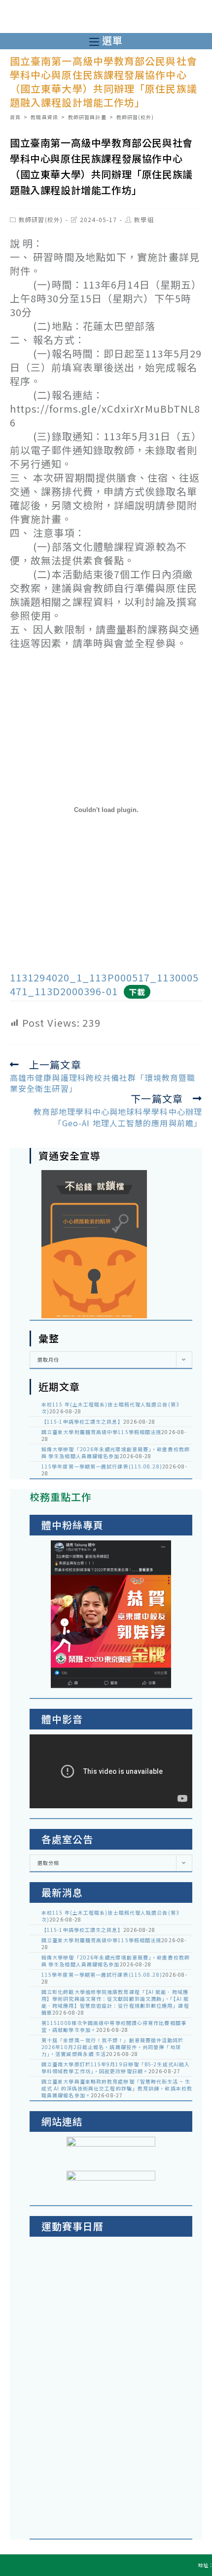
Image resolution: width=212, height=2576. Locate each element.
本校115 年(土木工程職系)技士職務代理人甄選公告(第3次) (110, 1408)
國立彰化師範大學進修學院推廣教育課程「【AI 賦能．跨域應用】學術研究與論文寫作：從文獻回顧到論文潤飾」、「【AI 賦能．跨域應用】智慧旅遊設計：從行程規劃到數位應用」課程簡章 (115, 2002)
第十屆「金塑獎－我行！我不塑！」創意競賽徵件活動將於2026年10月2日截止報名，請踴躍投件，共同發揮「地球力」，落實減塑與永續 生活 (113, 2047)
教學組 (144, 219)
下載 (137, 992)
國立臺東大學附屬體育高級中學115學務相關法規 (101, 1432)
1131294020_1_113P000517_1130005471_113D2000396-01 (104, 984)
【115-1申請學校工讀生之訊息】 (82, 1421)
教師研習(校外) (41, 219)
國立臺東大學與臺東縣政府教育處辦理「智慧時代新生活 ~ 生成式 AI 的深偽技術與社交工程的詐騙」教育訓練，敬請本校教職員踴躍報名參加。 (117, 2088)
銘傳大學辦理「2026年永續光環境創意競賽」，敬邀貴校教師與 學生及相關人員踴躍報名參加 (116, 1452)
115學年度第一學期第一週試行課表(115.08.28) (102, 1466)
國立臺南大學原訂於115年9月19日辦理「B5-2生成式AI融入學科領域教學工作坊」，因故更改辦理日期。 (116, 2068)
